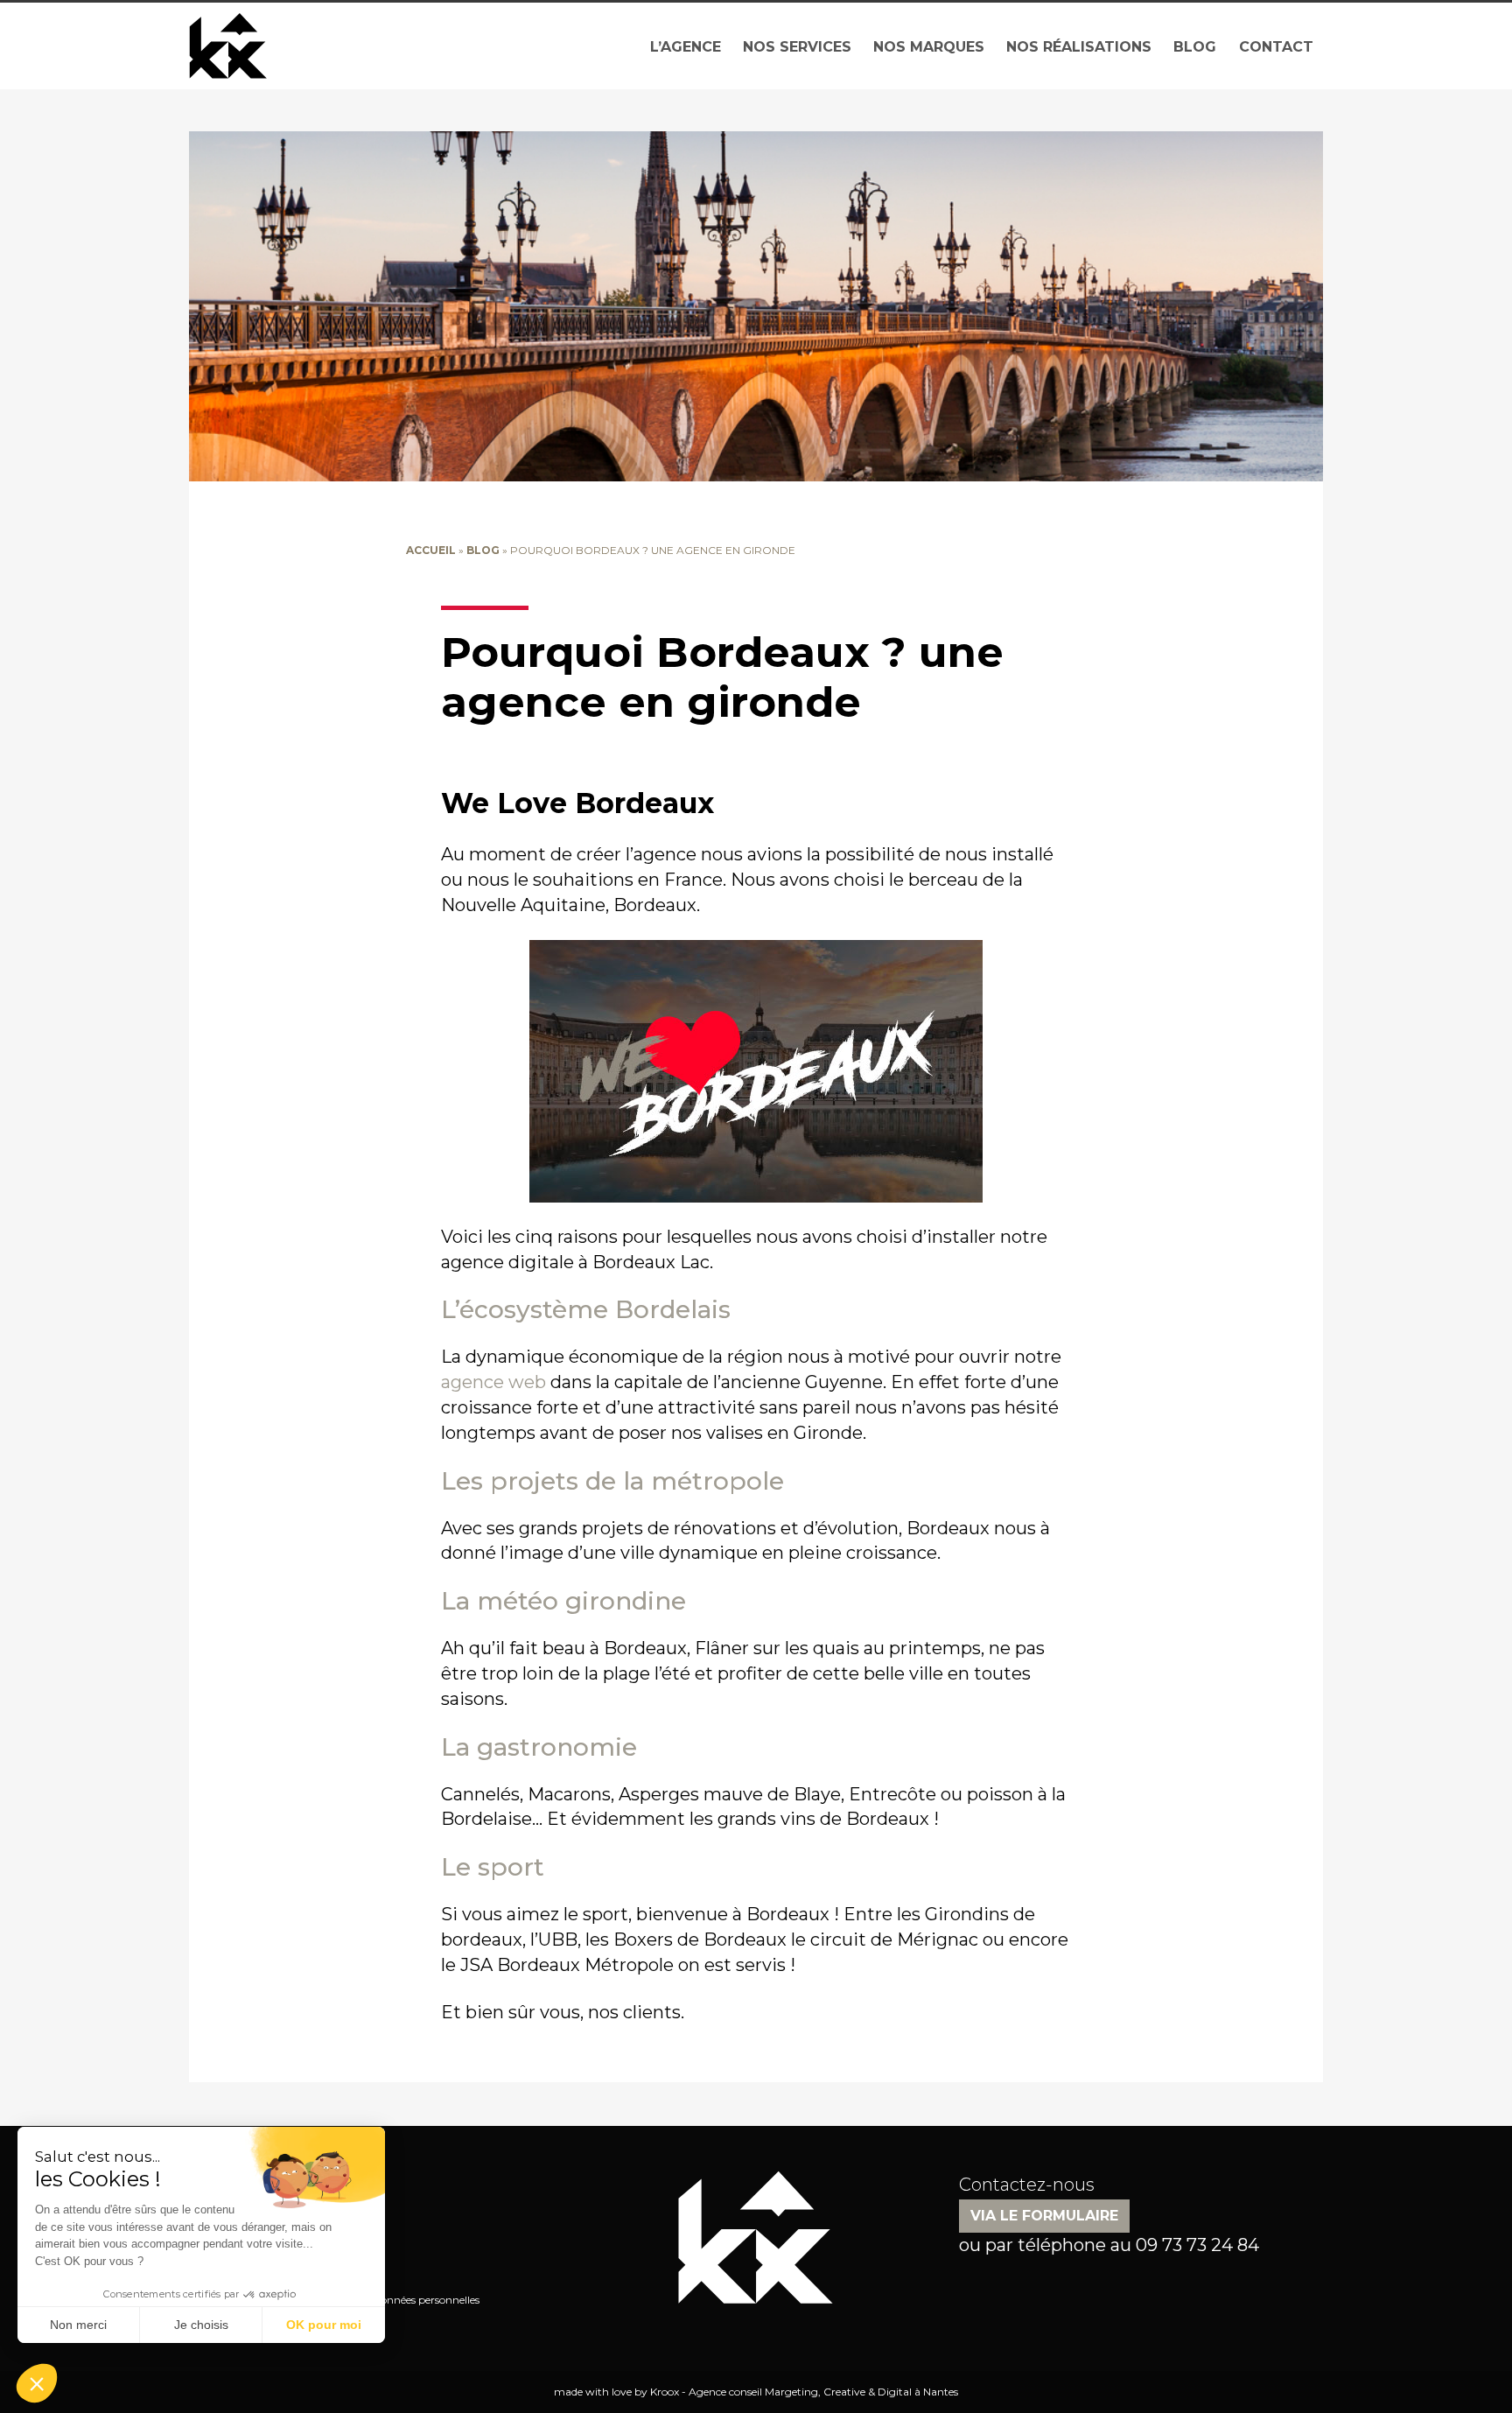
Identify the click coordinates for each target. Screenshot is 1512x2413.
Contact (1276, 47)
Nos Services (797, 47)
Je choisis (201, 2325)
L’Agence (686, 47)
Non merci (78, 2325)
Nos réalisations (1079, 47)
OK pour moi (324, 2325)
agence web (493, 1382)
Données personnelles (426, 2300)
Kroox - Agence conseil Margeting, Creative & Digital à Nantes (804, 2392)
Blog (1195, 47)
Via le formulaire (1044, 2216)
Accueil (431, 550)
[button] (37, 2383)
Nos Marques (929, 47)
